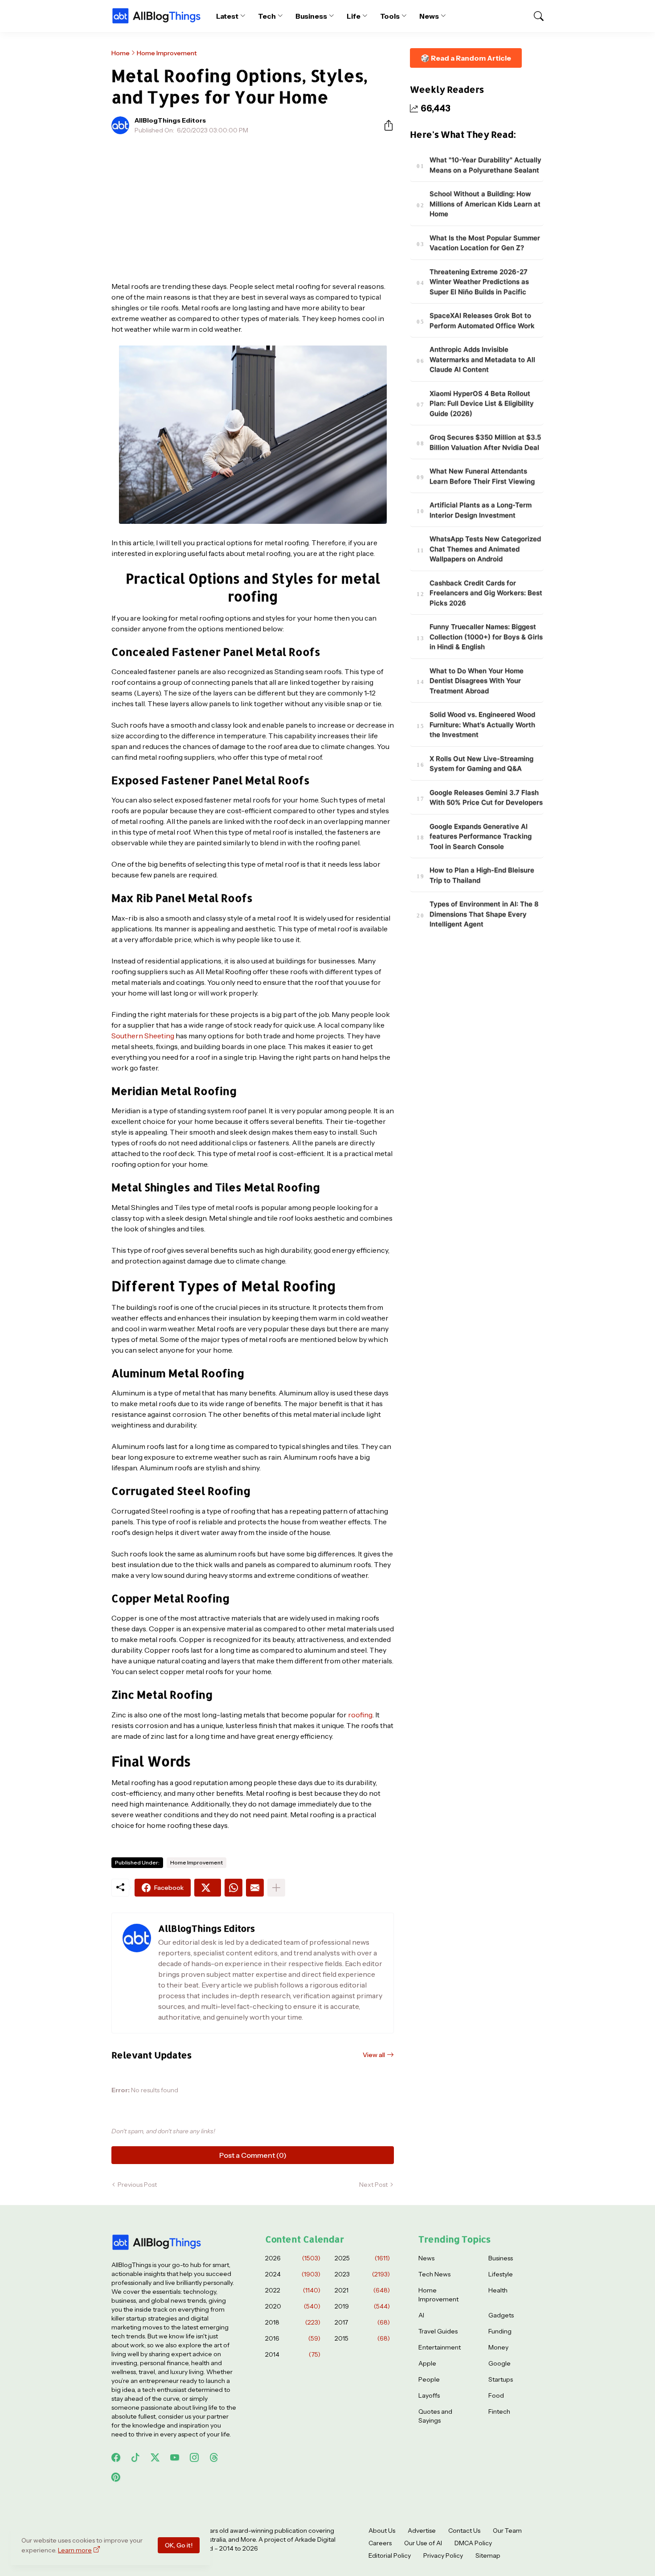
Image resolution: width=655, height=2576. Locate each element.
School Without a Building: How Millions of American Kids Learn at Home (485, 204)
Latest (227, 16)
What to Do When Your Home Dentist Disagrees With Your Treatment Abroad (477, 681)
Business (311, 16)
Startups (501, 2379)
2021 (362, 2290)
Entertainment (440, 2347)
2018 (293, 2322)
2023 (362, 2274)
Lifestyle (501, 2274)
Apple (427, 2363)
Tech (267, 16)
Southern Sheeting (143, 1036)
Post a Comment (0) (253, 2155)
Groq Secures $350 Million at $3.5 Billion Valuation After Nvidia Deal (485, 443)
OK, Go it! (179, 2545)
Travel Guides (438, 2331)
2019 (362, 2306)
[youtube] (175, 2457)
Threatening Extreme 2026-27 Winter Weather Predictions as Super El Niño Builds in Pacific (479, 282)
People (429, 2379)
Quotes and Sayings (435, 2416)
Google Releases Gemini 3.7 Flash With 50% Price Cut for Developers (486, 798)
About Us (382, 2531)
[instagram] (194, 2457)
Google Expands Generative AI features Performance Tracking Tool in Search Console (481, 836)
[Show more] (276, 1888)
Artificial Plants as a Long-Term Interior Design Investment (481, 510)
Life (354, 16)
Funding (500, 2331)
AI (421, 2315)
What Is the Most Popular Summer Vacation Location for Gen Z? (485, 243)
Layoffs (429, 2395)
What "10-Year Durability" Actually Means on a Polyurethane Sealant (485, 165)
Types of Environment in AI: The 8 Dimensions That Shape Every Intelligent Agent (484, 914)
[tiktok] (135, 2457)
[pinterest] (116, 2477)
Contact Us (464, 2531)
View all (374, 2055)
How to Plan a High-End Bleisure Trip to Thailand (482, 876)
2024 (293, 2274)
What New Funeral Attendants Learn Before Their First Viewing (482, 477)
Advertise (422, 2531)
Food (496, 2395)
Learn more (75, 2550)
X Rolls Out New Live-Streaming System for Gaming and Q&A (481, 764)
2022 (293, 2290)
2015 (362, 2338)
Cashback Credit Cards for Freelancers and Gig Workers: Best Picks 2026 (486, 593)
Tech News (434, 2274)
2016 (293, 2338)
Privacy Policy (443, 2555)
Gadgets (501, 2315)
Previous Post (137, 2185)
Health (498, 2290)
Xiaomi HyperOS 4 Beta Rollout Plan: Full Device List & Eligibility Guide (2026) (482, 403)
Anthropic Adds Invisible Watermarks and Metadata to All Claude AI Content (482, 360)
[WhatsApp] (233, 1888)
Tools (390, 16)
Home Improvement (167, 53)
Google (499, 2363)
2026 (293, 2258)
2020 (293, 2306)
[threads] (214, 2457)
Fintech (499, 2411)
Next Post (373, 2185)
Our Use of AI (423, 2543)
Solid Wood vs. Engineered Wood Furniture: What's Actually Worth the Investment (482, 725)
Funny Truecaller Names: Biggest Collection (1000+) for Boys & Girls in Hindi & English (486, 637)
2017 (362, 2322)
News (429, 16)
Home (121, 53)
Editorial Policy (390, 2555)
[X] (208, 1888)
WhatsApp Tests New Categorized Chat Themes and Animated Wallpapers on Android (485, 549)
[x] (155, 2457)
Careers (380, 2543)
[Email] (255, 1888)
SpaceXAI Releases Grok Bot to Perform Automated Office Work (482, 321)
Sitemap (488, 2555)
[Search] (535, 16)
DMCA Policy (473, 2543)
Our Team (507, 2531)
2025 (362, 2258)
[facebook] (116, 2457)
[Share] (385, 125)
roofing (360, 1715)
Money (498, 2347)
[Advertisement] (253, 208)
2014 (293, 2354)
